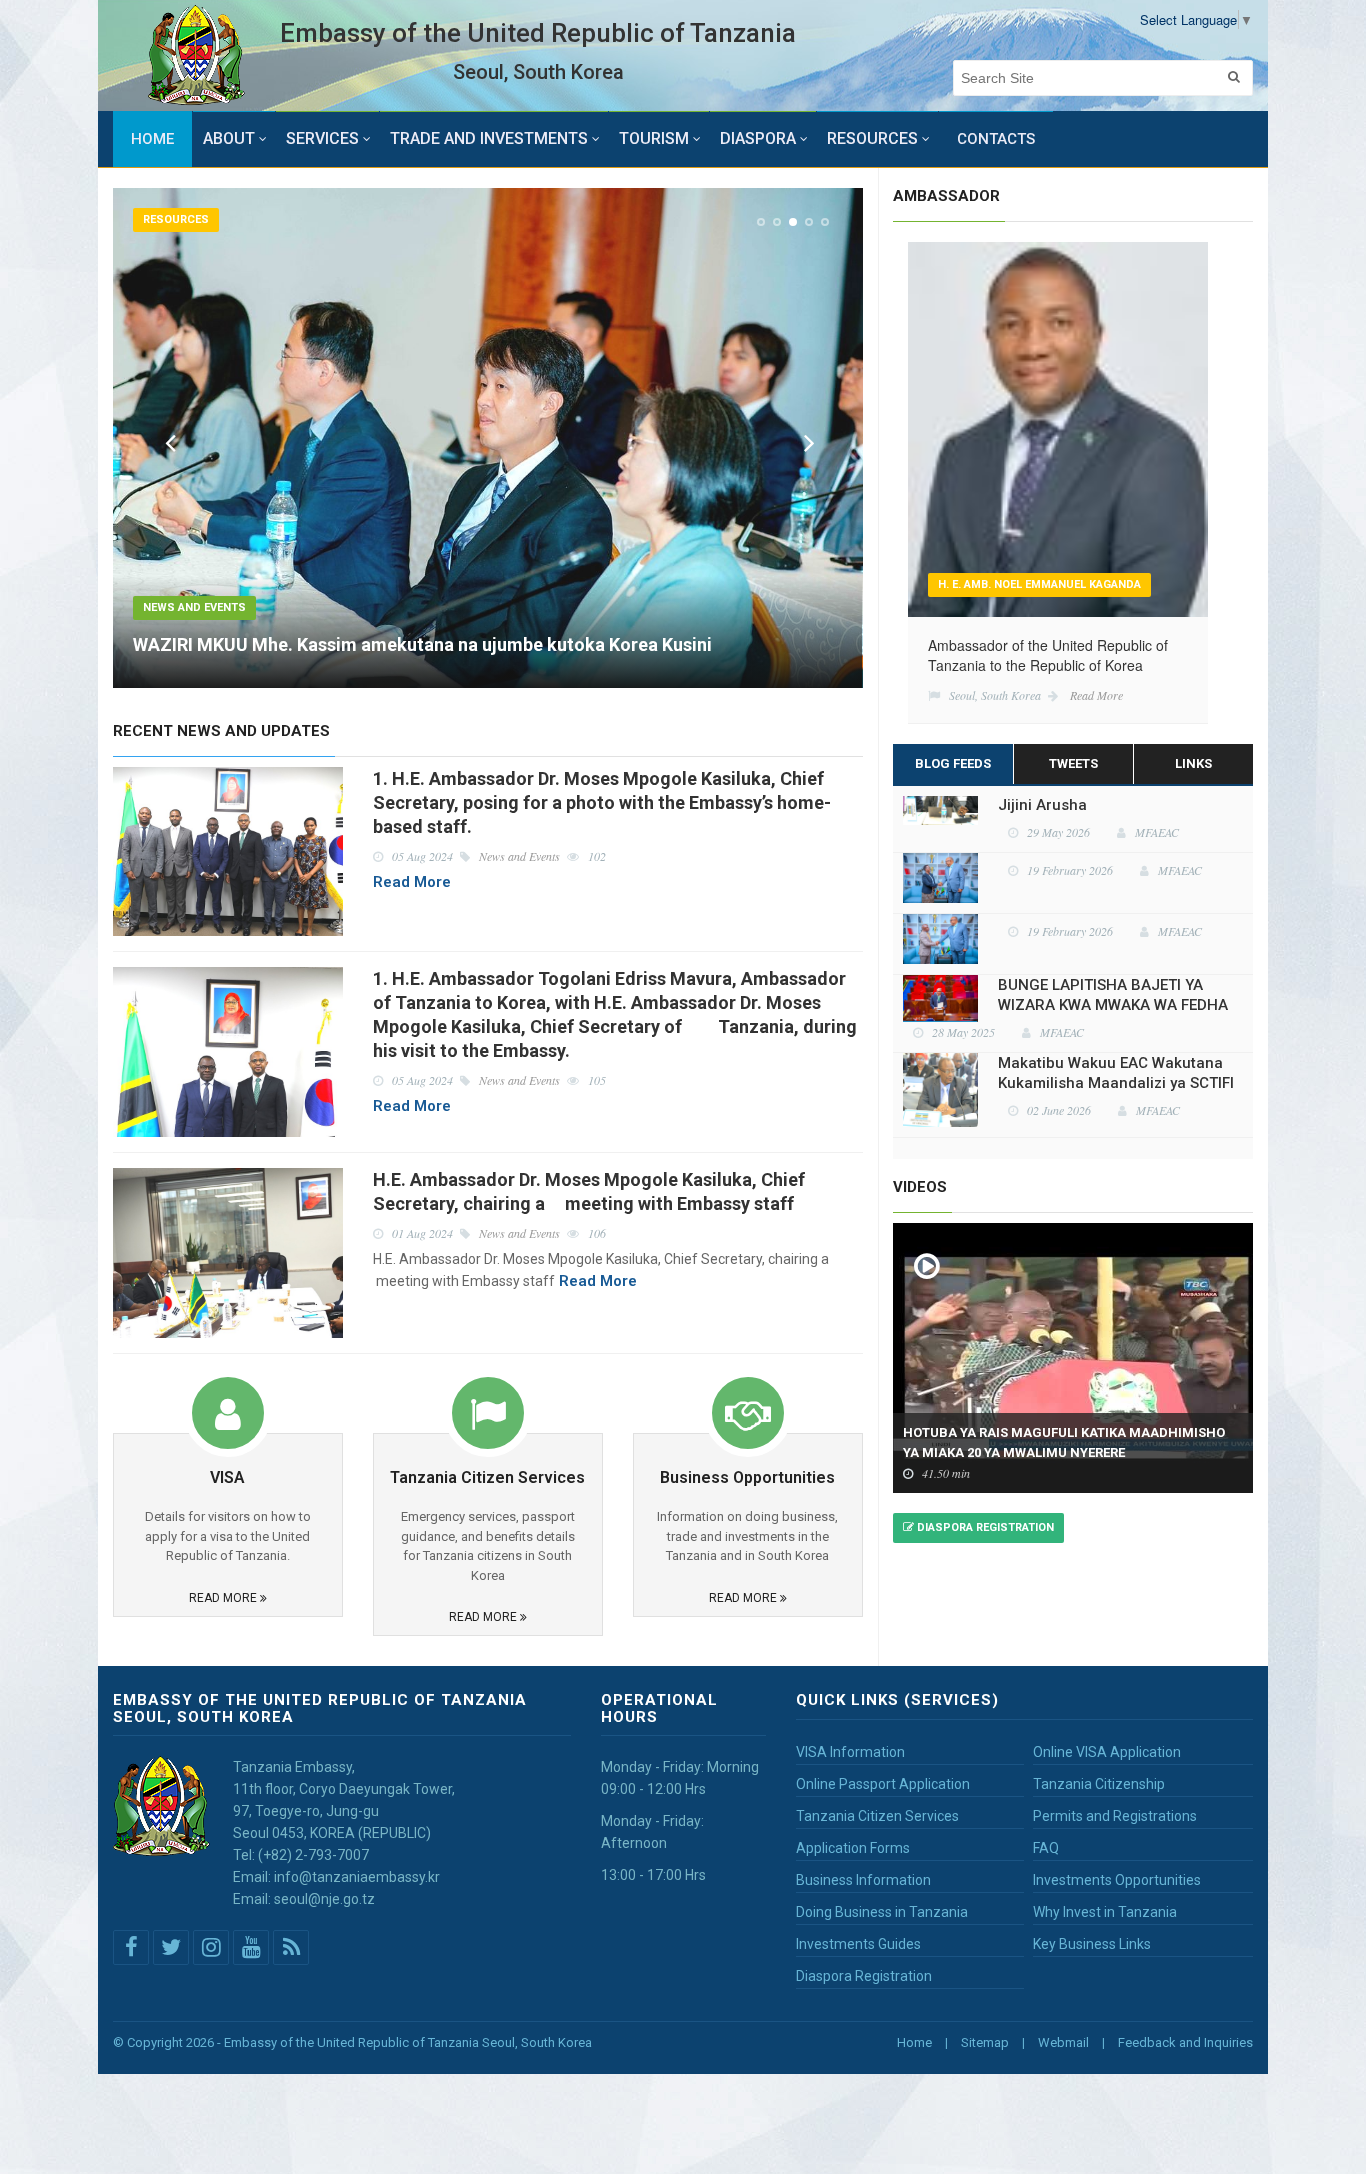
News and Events (194, 607)
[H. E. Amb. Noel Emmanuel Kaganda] (1058, 427)
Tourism (654, 138)
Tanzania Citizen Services (877, 1816)
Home (152, 139)
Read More (412, 882)
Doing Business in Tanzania (882, 1912)
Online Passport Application (883, 1784)
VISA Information (850, 1752)
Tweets (1073, 763)
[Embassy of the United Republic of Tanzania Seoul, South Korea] (196, 55)
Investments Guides (858, 1944)
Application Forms (853, 1848)
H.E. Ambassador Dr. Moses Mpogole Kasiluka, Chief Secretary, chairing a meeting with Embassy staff (589, 1191)
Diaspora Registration (984, 1527)
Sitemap (985, 2042)
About (229, 138)
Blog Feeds (953, 763)
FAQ (1046, 1848)
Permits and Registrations (1115, 1816)
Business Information (863, 1880)
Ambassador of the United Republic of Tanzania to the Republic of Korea (1048, 655)
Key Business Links (1092, 1944)
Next (805, 440)
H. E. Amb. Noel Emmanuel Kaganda (1039, 584)
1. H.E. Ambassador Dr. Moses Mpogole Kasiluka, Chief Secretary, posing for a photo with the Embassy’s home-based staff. (602, 802)
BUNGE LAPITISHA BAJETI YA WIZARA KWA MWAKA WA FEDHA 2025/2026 (1113, 948)
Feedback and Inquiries (1185, 2042)
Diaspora (758, 138)
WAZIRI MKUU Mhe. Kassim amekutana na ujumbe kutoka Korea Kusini (422, 644)
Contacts (996, 139)
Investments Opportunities (1117, 1880)
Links (1193, 763)
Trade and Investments (489, 138)
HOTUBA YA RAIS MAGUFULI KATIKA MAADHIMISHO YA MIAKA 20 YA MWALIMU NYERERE (1064, 1442)
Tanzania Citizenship (1099, 1784)
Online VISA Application (1107, 1752)
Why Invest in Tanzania (1105, 1912)
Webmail (1063, 2042)
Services (322, 138)
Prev (170, 440)
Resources (872, 138)
